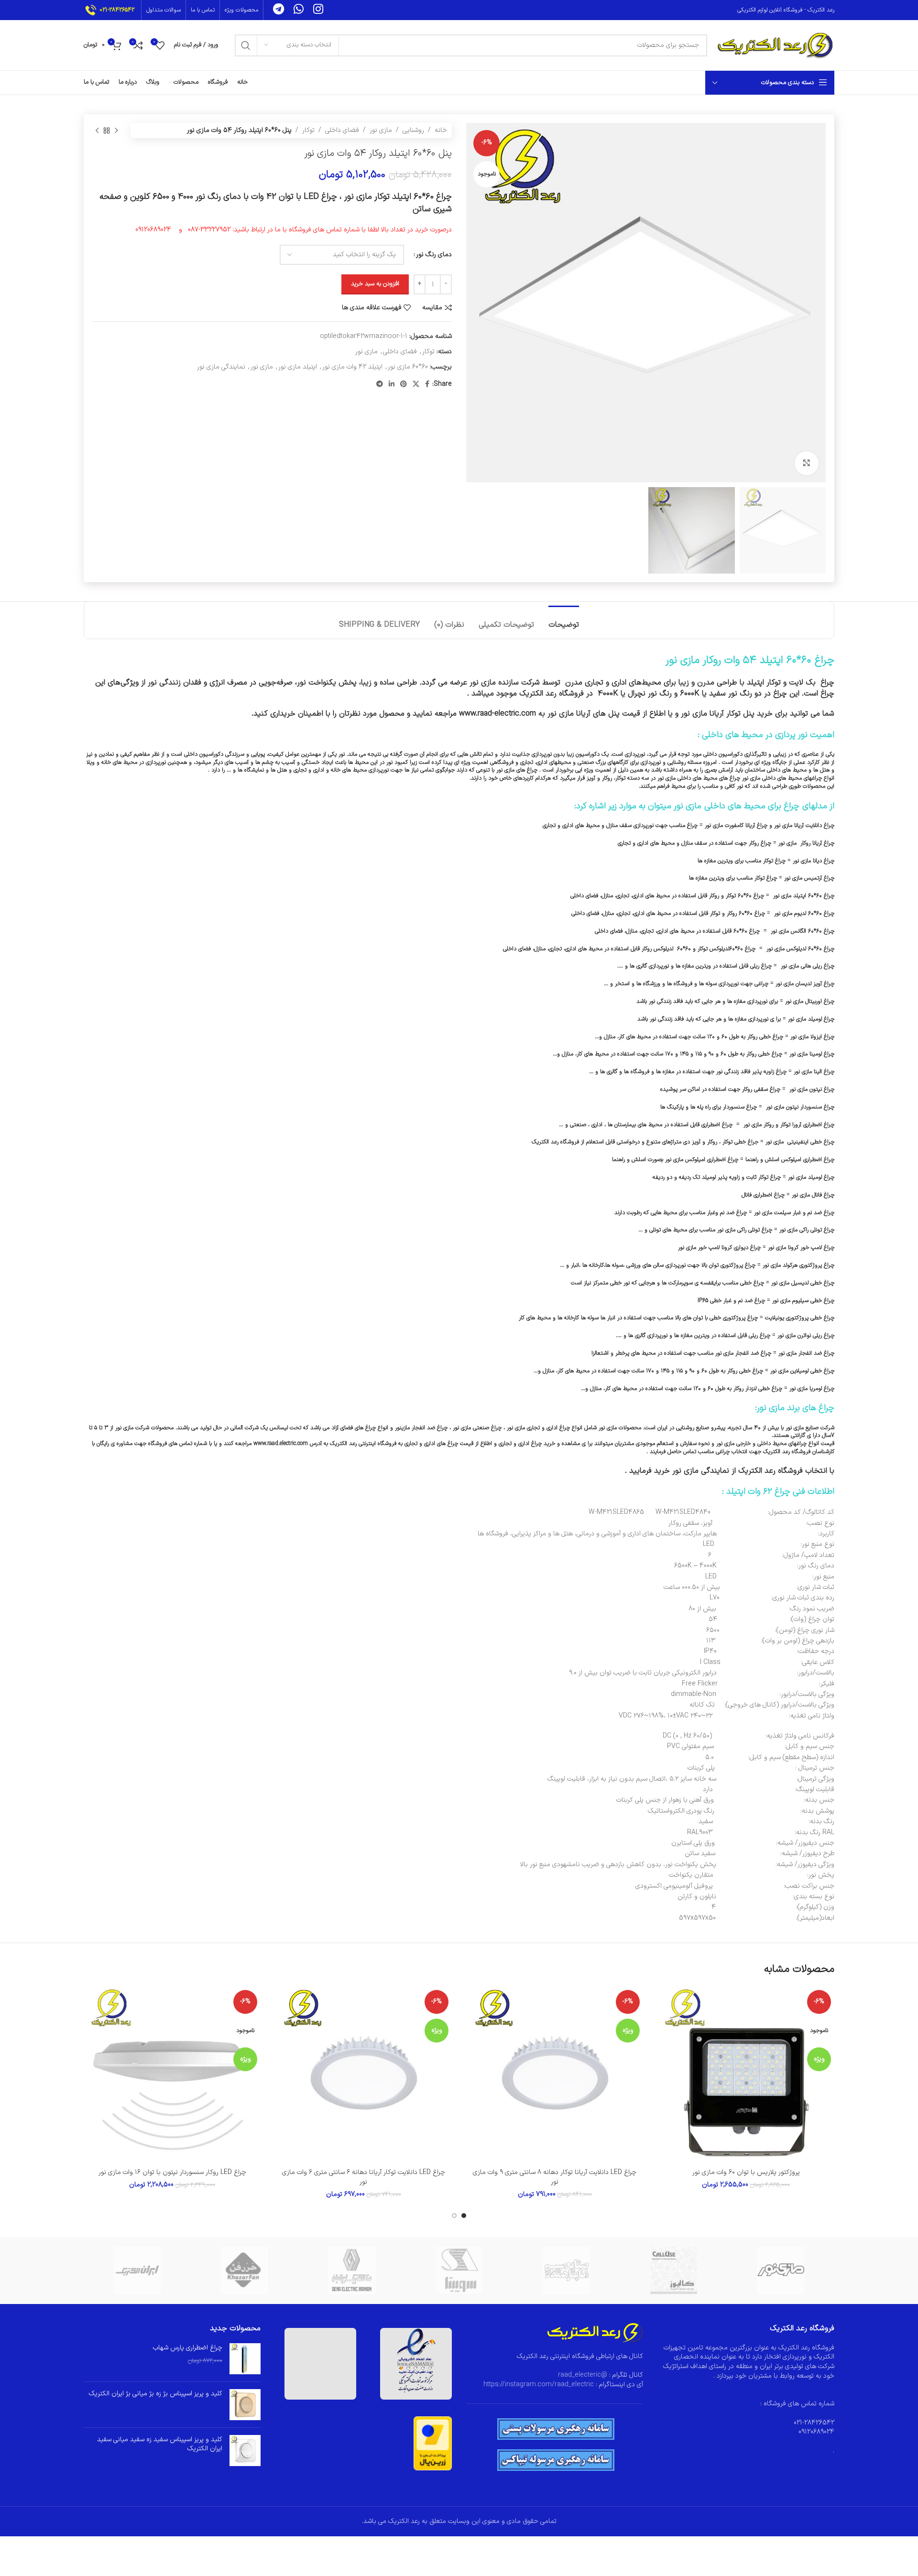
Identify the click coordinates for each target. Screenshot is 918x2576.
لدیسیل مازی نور (790, 1283)
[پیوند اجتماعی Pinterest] (404, 385)
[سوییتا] (459, 2271)
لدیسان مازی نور (793, 984)
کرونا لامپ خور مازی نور (705, 1248)
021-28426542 (117, 10)
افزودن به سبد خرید (375, 284)
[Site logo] (776, 45)
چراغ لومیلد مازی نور (811, 1177)
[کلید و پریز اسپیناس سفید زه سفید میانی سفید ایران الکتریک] (245, 2451)
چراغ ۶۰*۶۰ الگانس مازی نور (803, 931)
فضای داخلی (342, 130)
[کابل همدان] (566, 2271)
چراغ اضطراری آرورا (813, 1125)
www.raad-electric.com (497, 714)
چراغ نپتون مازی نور (812, 1089)
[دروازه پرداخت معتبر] (433, 2443)
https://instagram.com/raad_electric (539, 2385)
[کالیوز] (673, 2271)
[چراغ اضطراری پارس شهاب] (245, 2359)
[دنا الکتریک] (352, 2271)
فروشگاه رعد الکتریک (769, 1471)
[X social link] (416, 385)
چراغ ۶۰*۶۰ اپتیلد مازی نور (804, 896)
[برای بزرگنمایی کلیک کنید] (807, 463)
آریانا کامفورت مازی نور (730, 826)
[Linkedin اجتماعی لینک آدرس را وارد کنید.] (392, 385)
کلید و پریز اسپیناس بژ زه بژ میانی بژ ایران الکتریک (156, 2394)
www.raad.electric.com (281, 1444)
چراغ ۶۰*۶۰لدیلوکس (732, 949)
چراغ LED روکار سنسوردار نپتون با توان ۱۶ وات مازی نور (172, 2172)
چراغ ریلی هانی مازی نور (808, 966)
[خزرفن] (244, 2271)
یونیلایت (775, 1318)
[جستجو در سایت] (246, 45)
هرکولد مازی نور (780, 1265)
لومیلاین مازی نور (789, 1371)
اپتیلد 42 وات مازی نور (352, 367)
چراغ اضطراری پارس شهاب (188, 2348)
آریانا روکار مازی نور (801, 843)
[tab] (564, 620)
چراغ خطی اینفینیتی (811, 1142)
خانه (441, 130)
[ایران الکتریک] (137, 2271)
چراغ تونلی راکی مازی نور (807, 1230)
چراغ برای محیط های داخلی (752, 806)
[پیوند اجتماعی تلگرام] (380, 385)
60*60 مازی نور (408, 367)
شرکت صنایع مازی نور (810, 1428)
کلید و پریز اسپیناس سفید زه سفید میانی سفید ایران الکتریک (160, 2444)
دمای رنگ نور (434, 255)
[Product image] (746, 2075)
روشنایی (413, 130)
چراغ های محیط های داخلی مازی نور (699, 778)
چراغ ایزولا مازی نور (812, 1037)
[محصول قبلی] (116, 130)
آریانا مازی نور (789, 826)
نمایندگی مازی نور (221, 367)
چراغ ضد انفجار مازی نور (806, 1353)
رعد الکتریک (343, 1444)
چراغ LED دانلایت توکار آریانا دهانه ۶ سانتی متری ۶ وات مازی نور (364, 2177)
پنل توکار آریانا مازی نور (718, 714)
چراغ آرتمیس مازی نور (808, 878)
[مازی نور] (781, 2271)
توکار (308, 130)
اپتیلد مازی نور (298, 367)
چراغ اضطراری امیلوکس (808, 1160)
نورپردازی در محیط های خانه (134, 762)
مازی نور (381, 130)
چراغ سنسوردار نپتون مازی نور (800, 1107)
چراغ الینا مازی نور (814, 1072)
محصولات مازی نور (620, 1428)
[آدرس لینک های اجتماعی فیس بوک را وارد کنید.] (427, 385)
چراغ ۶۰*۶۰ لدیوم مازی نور (804, 913)
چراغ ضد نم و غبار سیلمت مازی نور (794, 1213)
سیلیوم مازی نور (790, 1301)
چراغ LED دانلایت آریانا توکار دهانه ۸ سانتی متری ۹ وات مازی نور (555, 2177)
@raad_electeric (583, 2375)
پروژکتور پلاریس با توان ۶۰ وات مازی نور (746, 2172)
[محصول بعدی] (97, 130)
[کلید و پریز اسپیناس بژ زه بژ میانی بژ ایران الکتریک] (245, 2405)
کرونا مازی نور (783, 1248)
